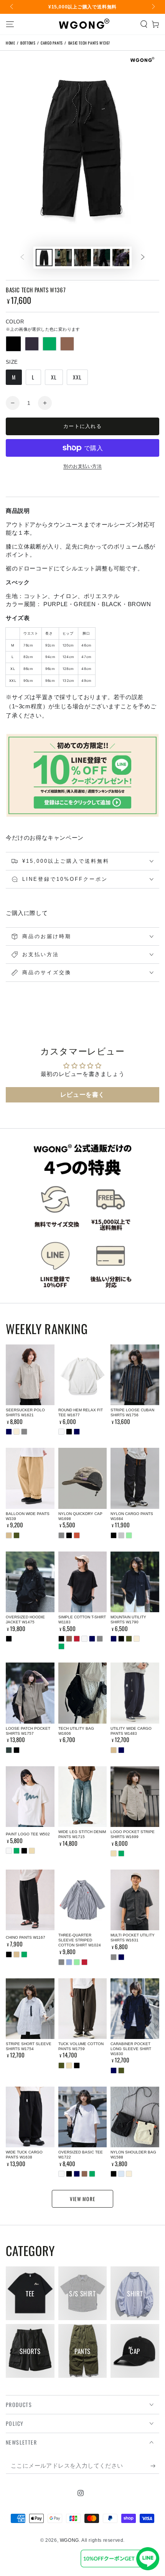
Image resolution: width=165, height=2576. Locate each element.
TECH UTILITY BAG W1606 (76, 1731)
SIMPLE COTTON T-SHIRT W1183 (82, 1620)
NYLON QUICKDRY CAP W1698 (80, 1516)
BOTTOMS (28, 43)
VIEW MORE (83, 2199)
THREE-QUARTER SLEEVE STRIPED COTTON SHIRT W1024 (80, 1940)
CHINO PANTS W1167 (26, 1937)
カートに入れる (82, 426)
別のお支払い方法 (82, 466)
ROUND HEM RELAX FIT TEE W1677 (81, 1412)
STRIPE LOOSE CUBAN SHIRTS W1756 (132, 1412)
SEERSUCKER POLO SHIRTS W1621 (25, 1412)
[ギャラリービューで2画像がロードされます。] (63, 258)
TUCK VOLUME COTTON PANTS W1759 (81, 2046)
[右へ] (153, 7)
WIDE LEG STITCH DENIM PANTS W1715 (82, 1834)
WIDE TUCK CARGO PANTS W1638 (24, 2155)
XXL (77, 377)
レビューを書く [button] (82, 1095)
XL (54, 377)
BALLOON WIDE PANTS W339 (28, 1516)
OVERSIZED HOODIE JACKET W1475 (25, 1620)
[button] (144, 24)
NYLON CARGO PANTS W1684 (132, 1516)
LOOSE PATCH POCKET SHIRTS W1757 (28, 1731)
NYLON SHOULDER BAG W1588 (133, 2155)
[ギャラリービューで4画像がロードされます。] (102, 258)
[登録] (155, 2466)
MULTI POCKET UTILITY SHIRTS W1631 (133, 1938)
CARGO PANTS (52, 43)
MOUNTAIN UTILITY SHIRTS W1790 (128, 1620)
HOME (10, 43)
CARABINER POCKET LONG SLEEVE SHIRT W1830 (131, 2049)
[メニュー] (10, 24)
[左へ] (12, 7)
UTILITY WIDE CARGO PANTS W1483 (131, 1731)
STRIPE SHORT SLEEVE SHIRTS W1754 (29, 2046)
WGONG (69, 2540)
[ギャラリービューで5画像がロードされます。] (121, 258)
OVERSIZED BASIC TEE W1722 (81, 2155)
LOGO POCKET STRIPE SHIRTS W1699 (133, 1834)
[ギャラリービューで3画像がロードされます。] (82, 258)
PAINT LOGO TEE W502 (28, 1834)
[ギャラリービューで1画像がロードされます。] (44, 258)
